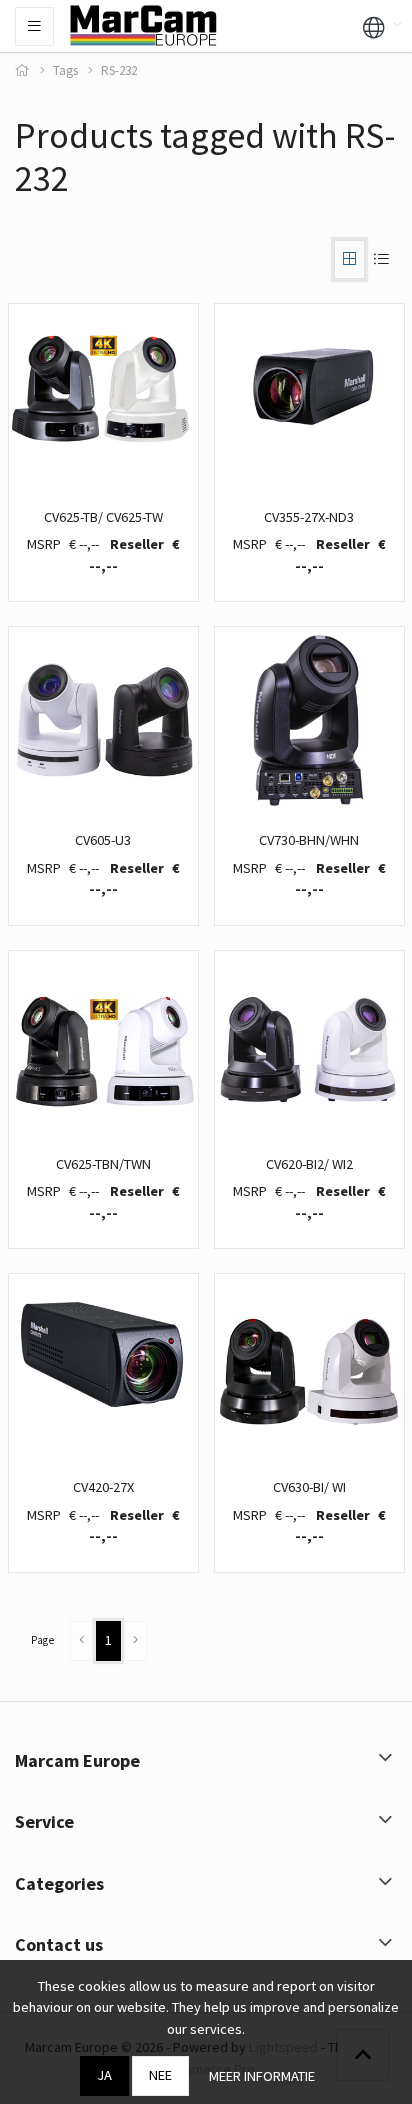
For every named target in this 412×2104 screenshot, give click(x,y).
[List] (381, 259)
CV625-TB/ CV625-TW (103, 517)
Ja (104, 2075)
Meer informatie (262, 2076)
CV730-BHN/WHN (309, 840)
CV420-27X (103, 1487)
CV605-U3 (103, 840)
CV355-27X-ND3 (309, 517)
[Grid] (349, 259)
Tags (65, 70)
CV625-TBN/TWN (103, 1164)
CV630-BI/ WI (309, 1487)
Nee (160, 2075)
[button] (374, 26)
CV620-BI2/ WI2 (309, 1164)
